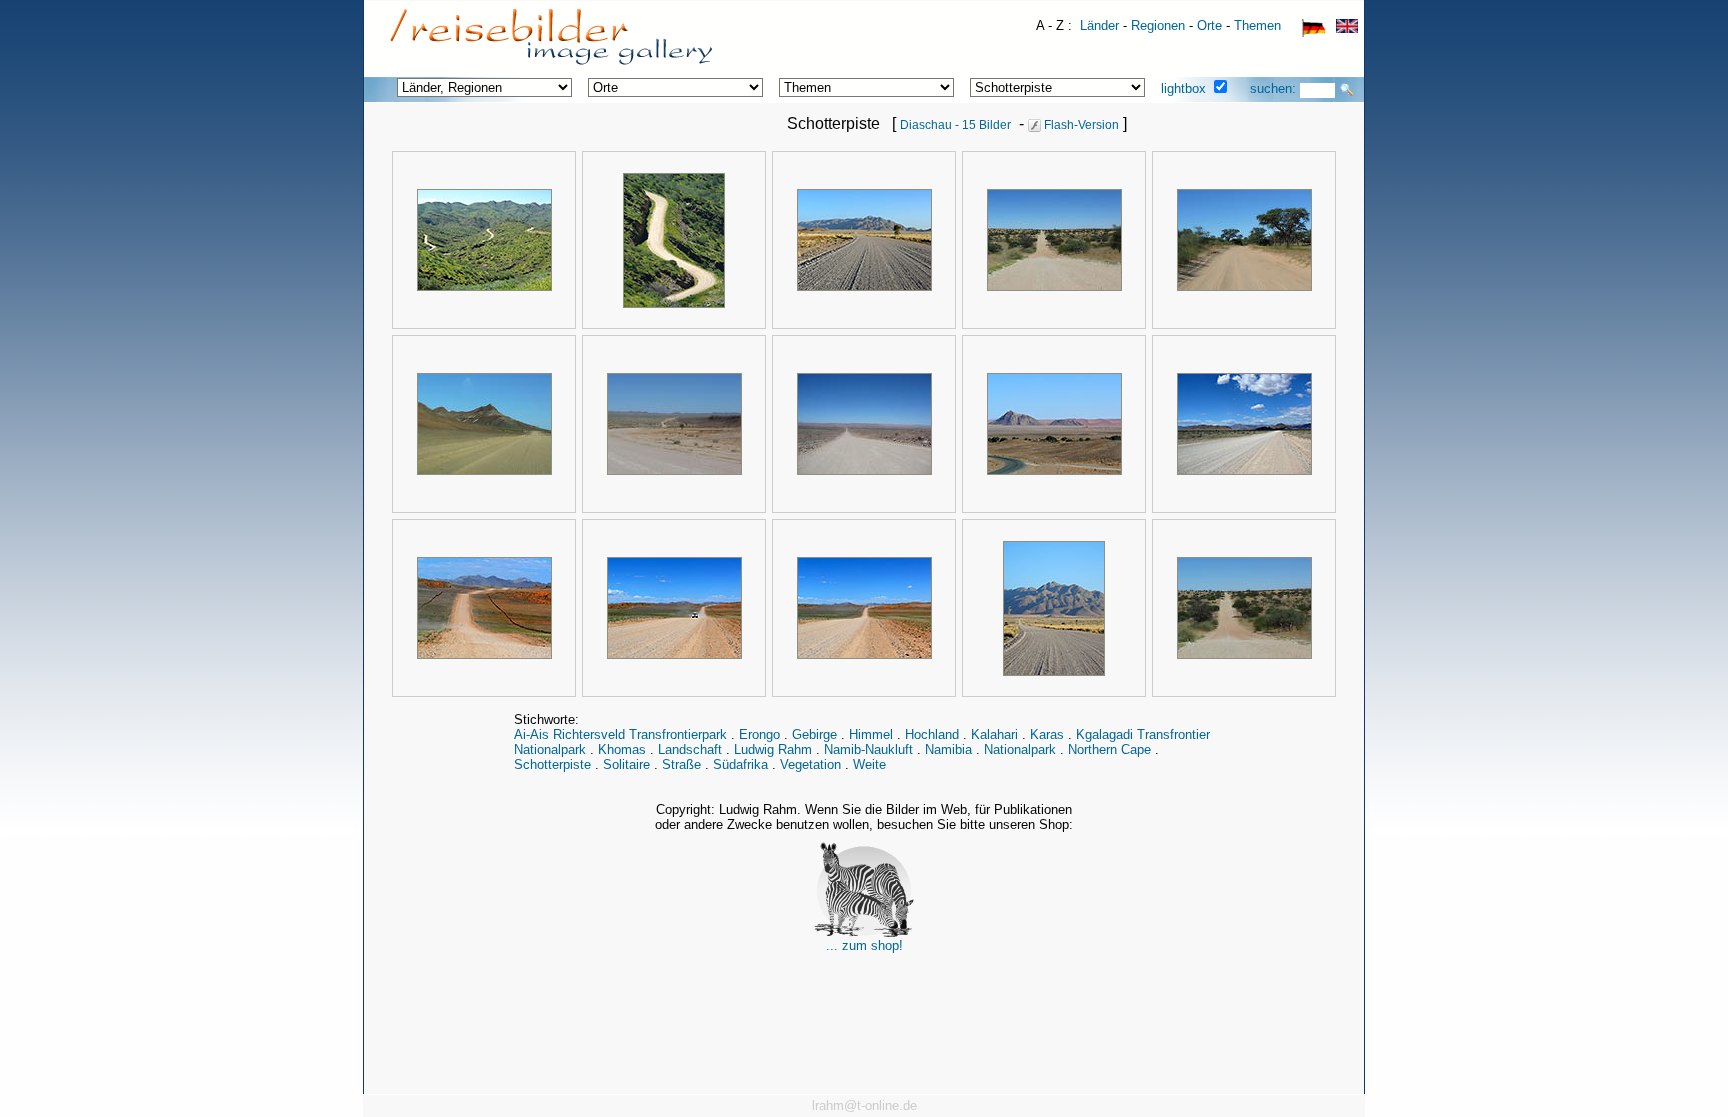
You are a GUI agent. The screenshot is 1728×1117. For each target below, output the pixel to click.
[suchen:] (1347, 89)
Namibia (948, 749)
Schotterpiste (552, 764)
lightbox (1183, 88)
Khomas (622, 749)
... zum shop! (864, 945)
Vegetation (810, 764)
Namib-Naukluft (868, 749)
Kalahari (994, 734)
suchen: (1275, 88)
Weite (869, 764)
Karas (1047, 734)
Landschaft (690, 749)
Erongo (759, 734)
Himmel (871, 734)
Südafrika (740, 764)
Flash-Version (1080, 125)
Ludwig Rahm (773, 749)
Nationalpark (1020, 749)
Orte (1209, 25)
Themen (1257, 25)
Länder (1099, 25)
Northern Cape (1109, 749)
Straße (681, 764)
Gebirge (814, 734)
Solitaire (626, 764)
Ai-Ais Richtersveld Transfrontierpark (620, 734)
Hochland (932, 734)
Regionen (1158, 25)
